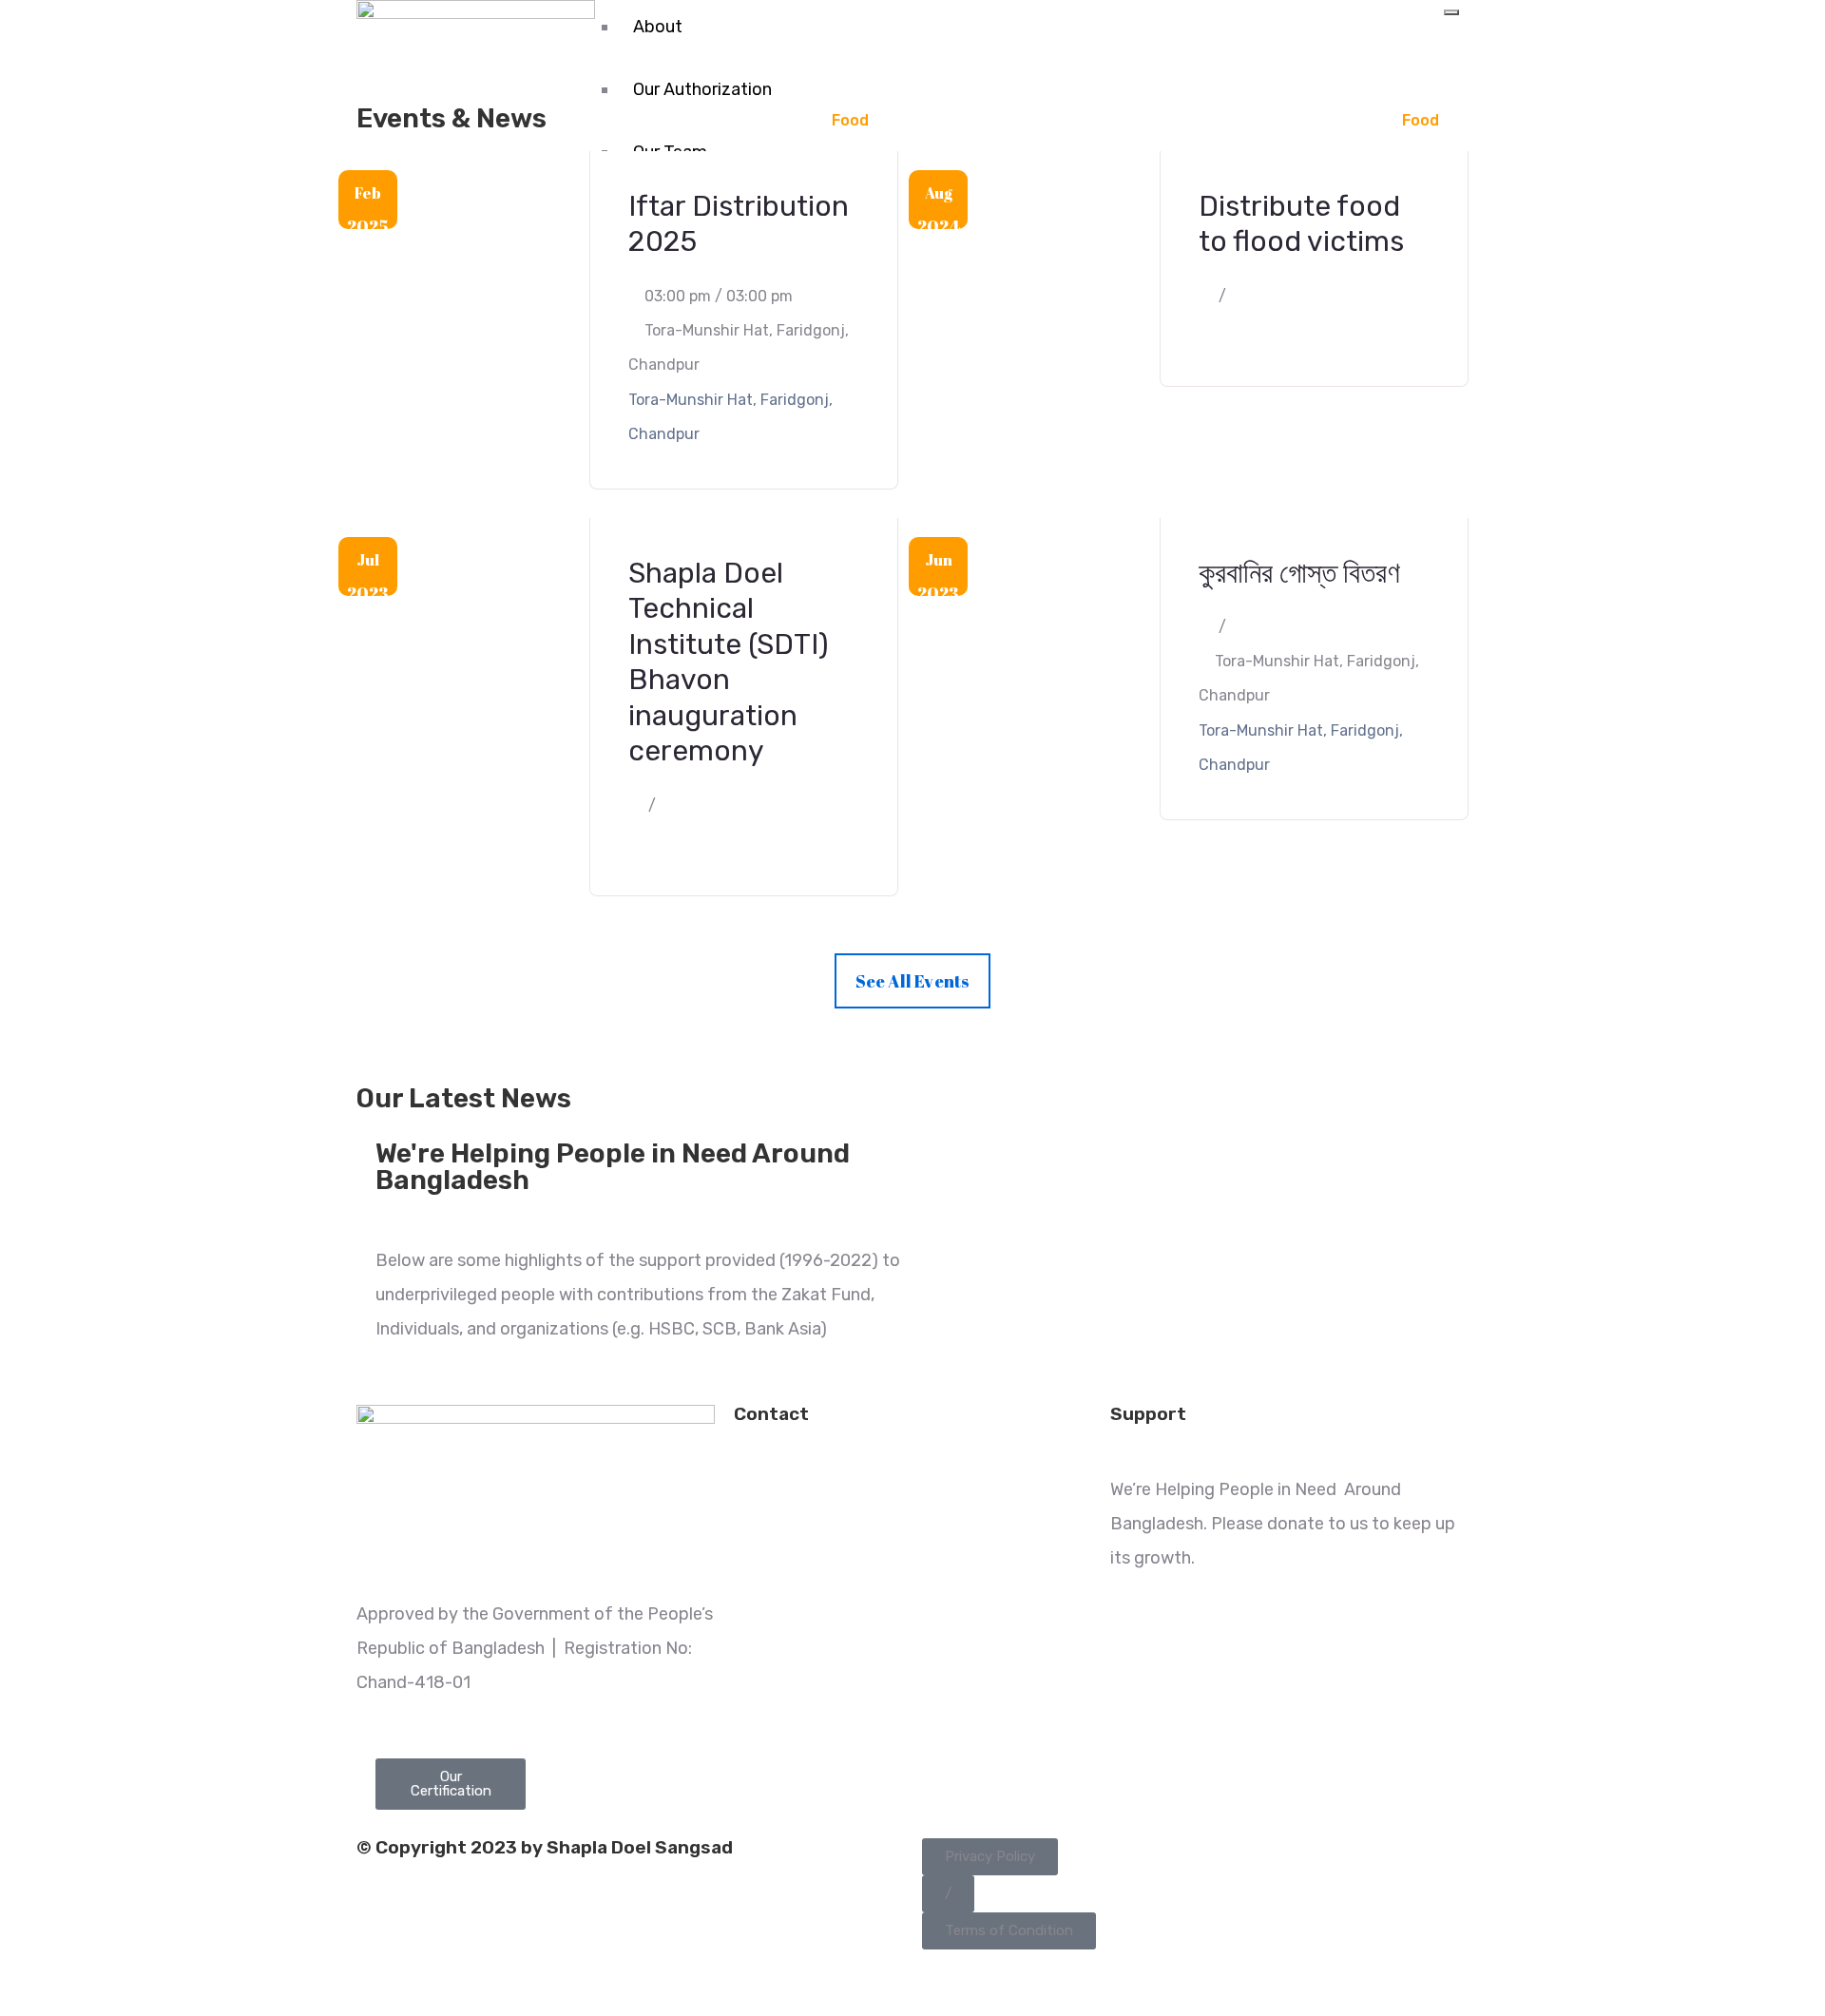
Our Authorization (702, 89)
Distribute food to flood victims (1301, 224)
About (658, 27)
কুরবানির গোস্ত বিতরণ (1299, 573)
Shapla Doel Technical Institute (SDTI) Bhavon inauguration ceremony (729, 662)
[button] (990, 1857)
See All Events (913, 981)
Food (850, 120)
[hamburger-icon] (1451, 12)
